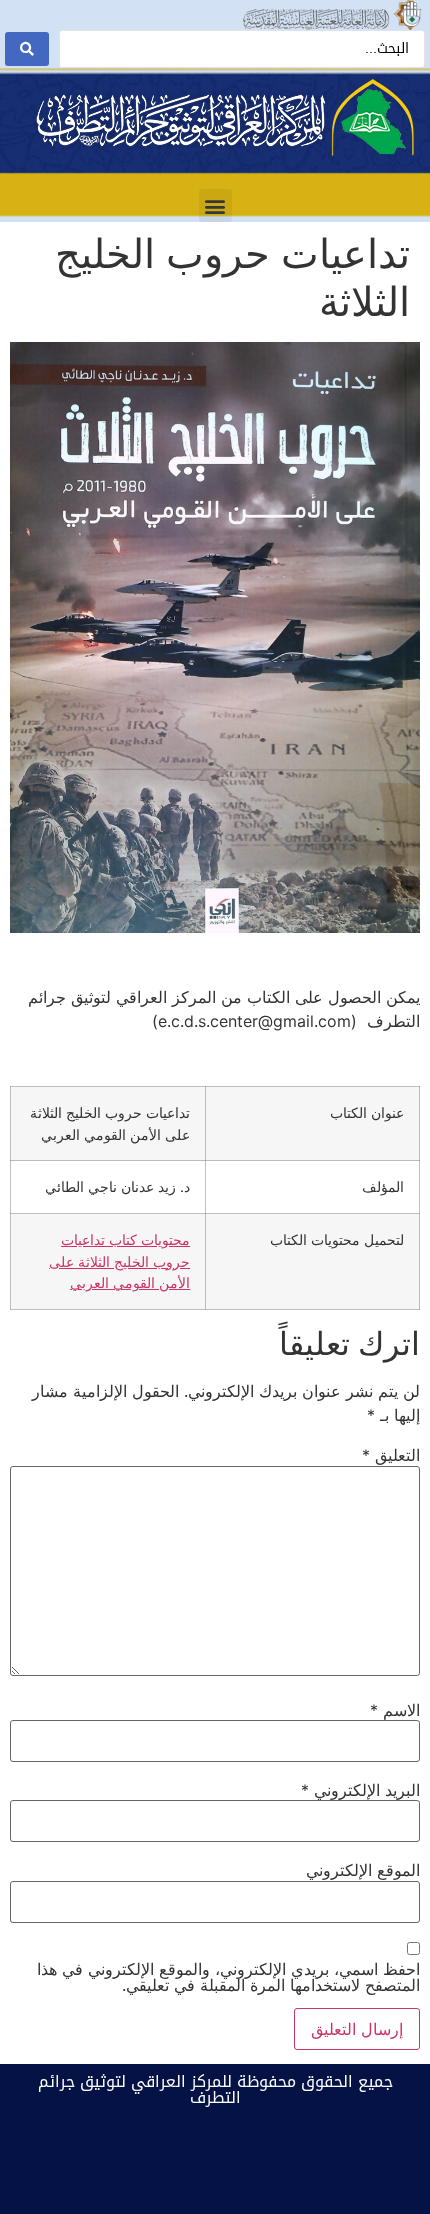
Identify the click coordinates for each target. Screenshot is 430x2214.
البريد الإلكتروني (360, 1790)
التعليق (391, 1455)
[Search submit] (27, 49)
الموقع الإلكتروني (363, 1870)
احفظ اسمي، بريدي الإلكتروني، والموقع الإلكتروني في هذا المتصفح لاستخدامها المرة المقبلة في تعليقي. (228, 1977)
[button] (215, 205)
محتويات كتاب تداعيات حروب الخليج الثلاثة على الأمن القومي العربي (119, 1261)
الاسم (395, 1710)
